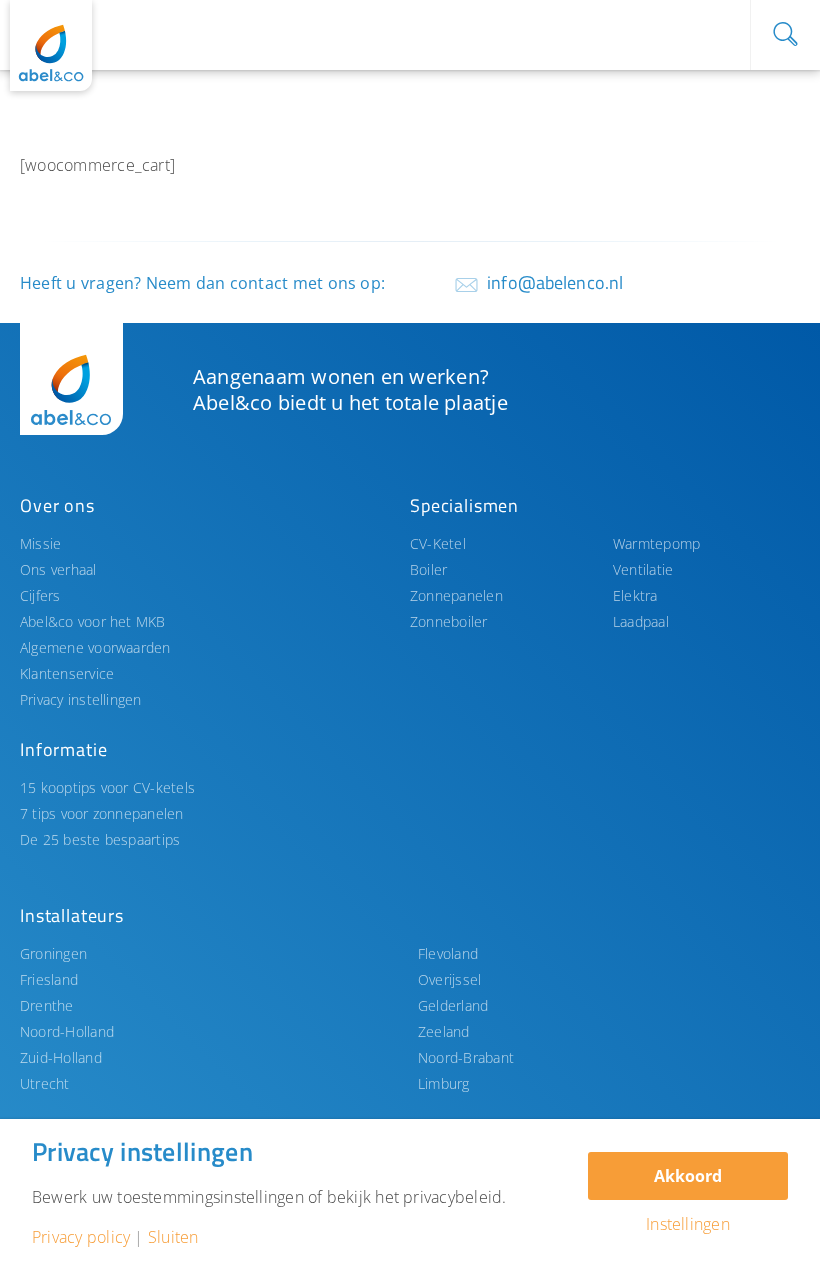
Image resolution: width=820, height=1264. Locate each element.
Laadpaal (641, 621)
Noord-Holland (67, 1031)
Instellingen (688, 1224)
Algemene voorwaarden (95, 647)
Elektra (635, 595)
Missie (40, 543)
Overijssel (449, 979)
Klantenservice (67, 673)
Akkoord (688, 1176)
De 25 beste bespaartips (100, 839)
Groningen (53, 953)
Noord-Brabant (466, 1057)
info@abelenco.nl (555, 282)
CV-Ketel (438, 543)
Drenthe (47, 1005)
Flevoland (448, 953)
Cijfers (40, 595)
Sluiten (173, 1237)
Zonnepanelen (456, 595)
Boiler (428, 569)
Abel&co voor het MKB (93, 621)
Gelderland (453, 1005)
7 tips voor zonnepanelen (102, 813)
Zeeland (444, 1031)
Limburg (444, 1083)
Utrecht (45, 1083)
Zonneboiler (449, 621)
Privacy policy (81, 1237)
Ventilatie (643, 569)
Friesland (49, 979)
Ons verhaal (58, 569)
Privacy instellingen (81, 699)
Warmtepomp (656, 543)
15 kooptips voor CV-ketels (107, 787)
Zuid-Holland (61, 1057)
